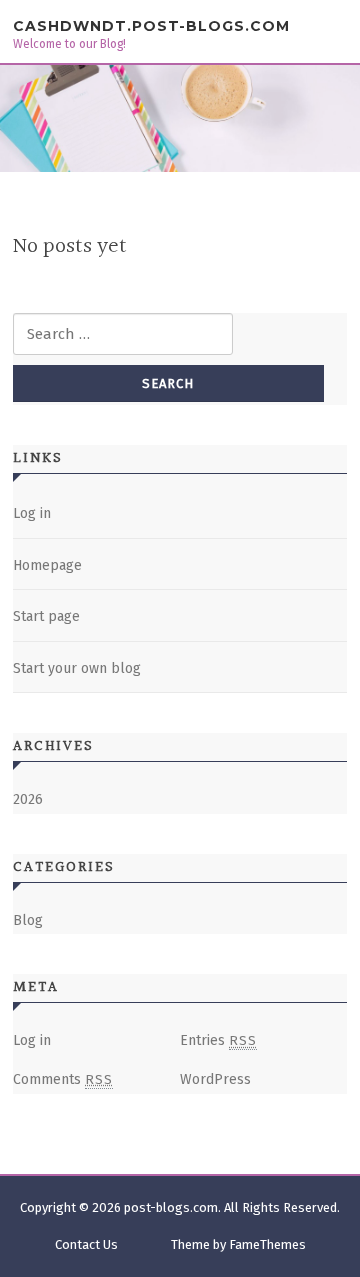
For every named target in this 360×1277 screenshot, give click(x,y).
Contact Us (86, 1244)
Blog (28, 920)
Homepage (47, 565)
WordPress (215, 1079)
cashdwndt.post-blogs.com (151, 26)
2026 (28, 799)
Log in (32, 513)
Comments (63, 1079)
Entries (218, 1040)
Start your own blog (77, 668)
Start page (46, 616)
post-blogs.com (171, 1207)
